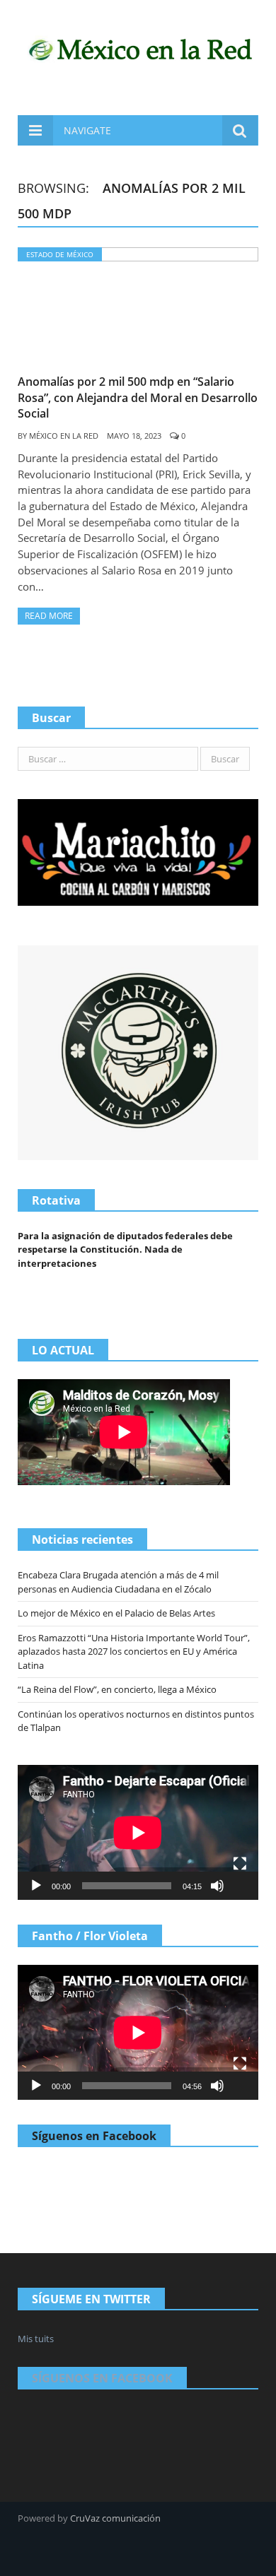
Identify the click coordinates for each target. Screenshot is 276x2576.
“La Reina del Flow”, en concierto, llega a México (117, 1689)
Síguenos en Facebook (94, 2136)
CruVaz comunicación (115, 2518)
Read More (49, 616)
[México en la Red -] (138, 48)
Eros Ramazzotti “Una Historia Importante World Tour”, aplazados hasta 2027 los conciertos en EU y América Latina (134, 1652)
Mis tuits (36, 2339)
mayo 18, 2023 (134, 436)
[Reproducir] (36, 1886)
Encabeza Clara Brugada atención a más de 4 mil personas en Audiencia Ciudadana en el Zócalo (118, 1582)
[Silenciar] (217, 1886)
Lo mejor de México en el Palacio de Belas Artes (116, 1613)
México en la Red (64, 436)
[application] (138, 1832)
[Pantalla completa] (240, 1864)
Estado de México (60, 254)
